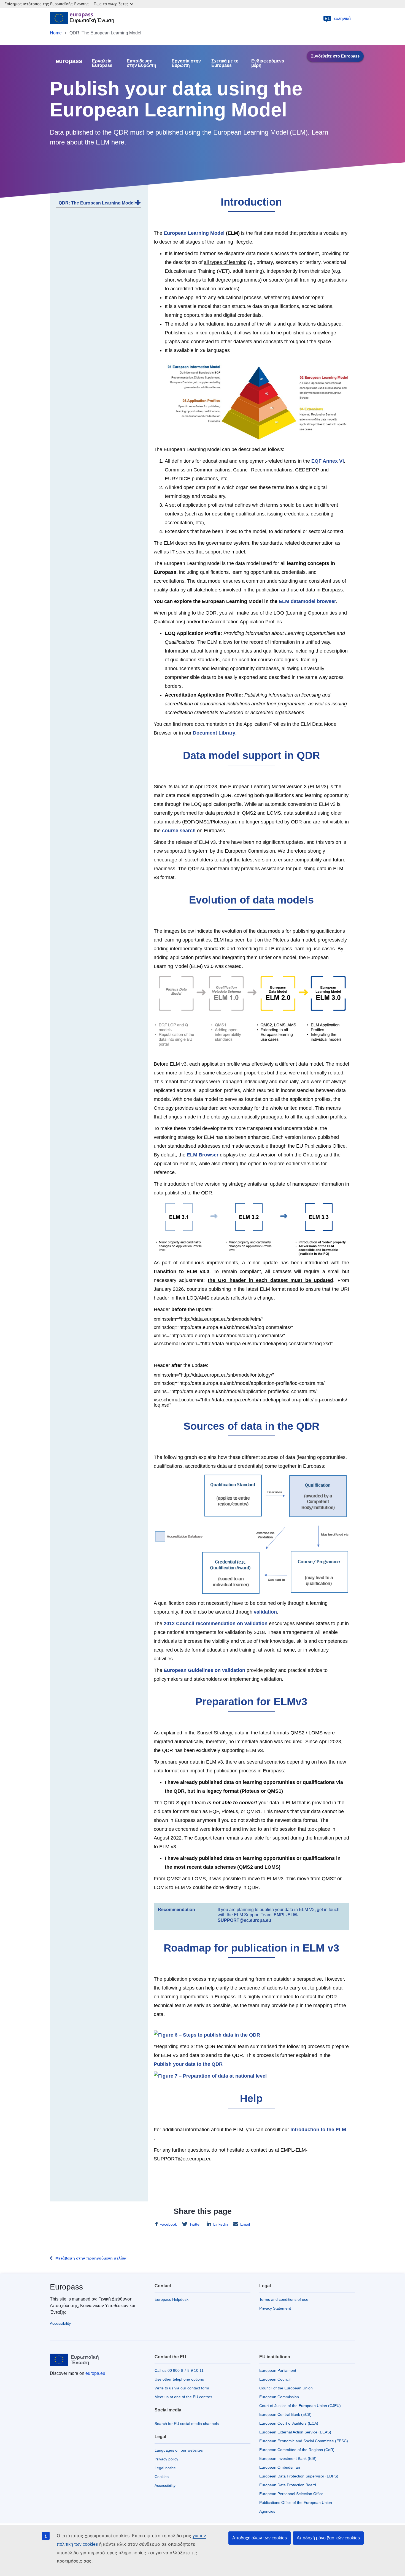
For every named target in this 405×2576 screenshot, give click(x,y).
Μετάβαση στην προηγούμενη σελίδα (91, 2258)
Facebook (168, 2224)
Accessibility (60, 2323)
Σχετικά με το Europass (225, 63)
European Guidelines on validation (204, 1670)
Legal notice (165, 2468)
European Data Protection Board (288, 2485)
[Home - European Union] (82, 19)
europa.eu (95, 2373)
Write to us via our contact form (182, 2388)
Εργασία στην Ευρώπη (186, 63)
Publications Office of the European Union (296, 2503)
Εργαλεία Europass (102, 63)
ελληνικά (338, 19)
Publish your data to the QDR (188, 2064)
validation (265, 1612)
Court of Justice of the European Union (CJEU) (300, 2406)
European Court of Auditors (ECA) (289, 2423)
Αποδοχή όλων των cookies (260, 2538)
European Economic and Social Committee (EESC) (304, 2441)
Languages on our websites (179, 2450)
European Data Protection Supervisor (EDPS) (299, 2476)
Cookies (162, 2477)
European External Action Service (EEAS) (295, 2432)
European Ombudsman (280, 2467)
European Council (275, 2379)
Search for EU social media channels (187, 2424)
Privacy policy (166, 2459)
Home (56, 33)
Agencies (267, 2511)
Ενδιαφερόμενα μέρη (268, 63)
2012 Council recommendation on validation (216, 1623)
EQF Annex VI (328, 461)
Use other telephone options (179, 2379)
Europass (66, 2287)
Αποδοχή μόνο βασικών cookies (328, 2538)
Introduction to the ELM (318, 2130)
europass (69, 61)
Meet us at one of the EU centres (183, 2397)
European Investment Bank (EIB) (288, 2458)
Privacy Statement (275, 2308)
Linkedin (221, 2224)
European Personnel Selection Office (291, 2494)
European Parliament (278, 2370)
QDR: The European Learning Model (97, 203)
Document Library (214, 733)
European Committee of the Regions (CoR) (297, 2450)
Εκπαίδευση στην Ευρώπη (141, 63)
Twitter (195, 2224)
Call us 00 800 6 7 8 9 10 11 (179, 2370)
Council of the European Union (286, 2388)
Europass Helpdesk (172, 2299)
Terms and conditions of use (284, 2299)
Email (245, 2224)
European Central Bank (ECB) (285, 2414)
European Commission (279, 2397)
